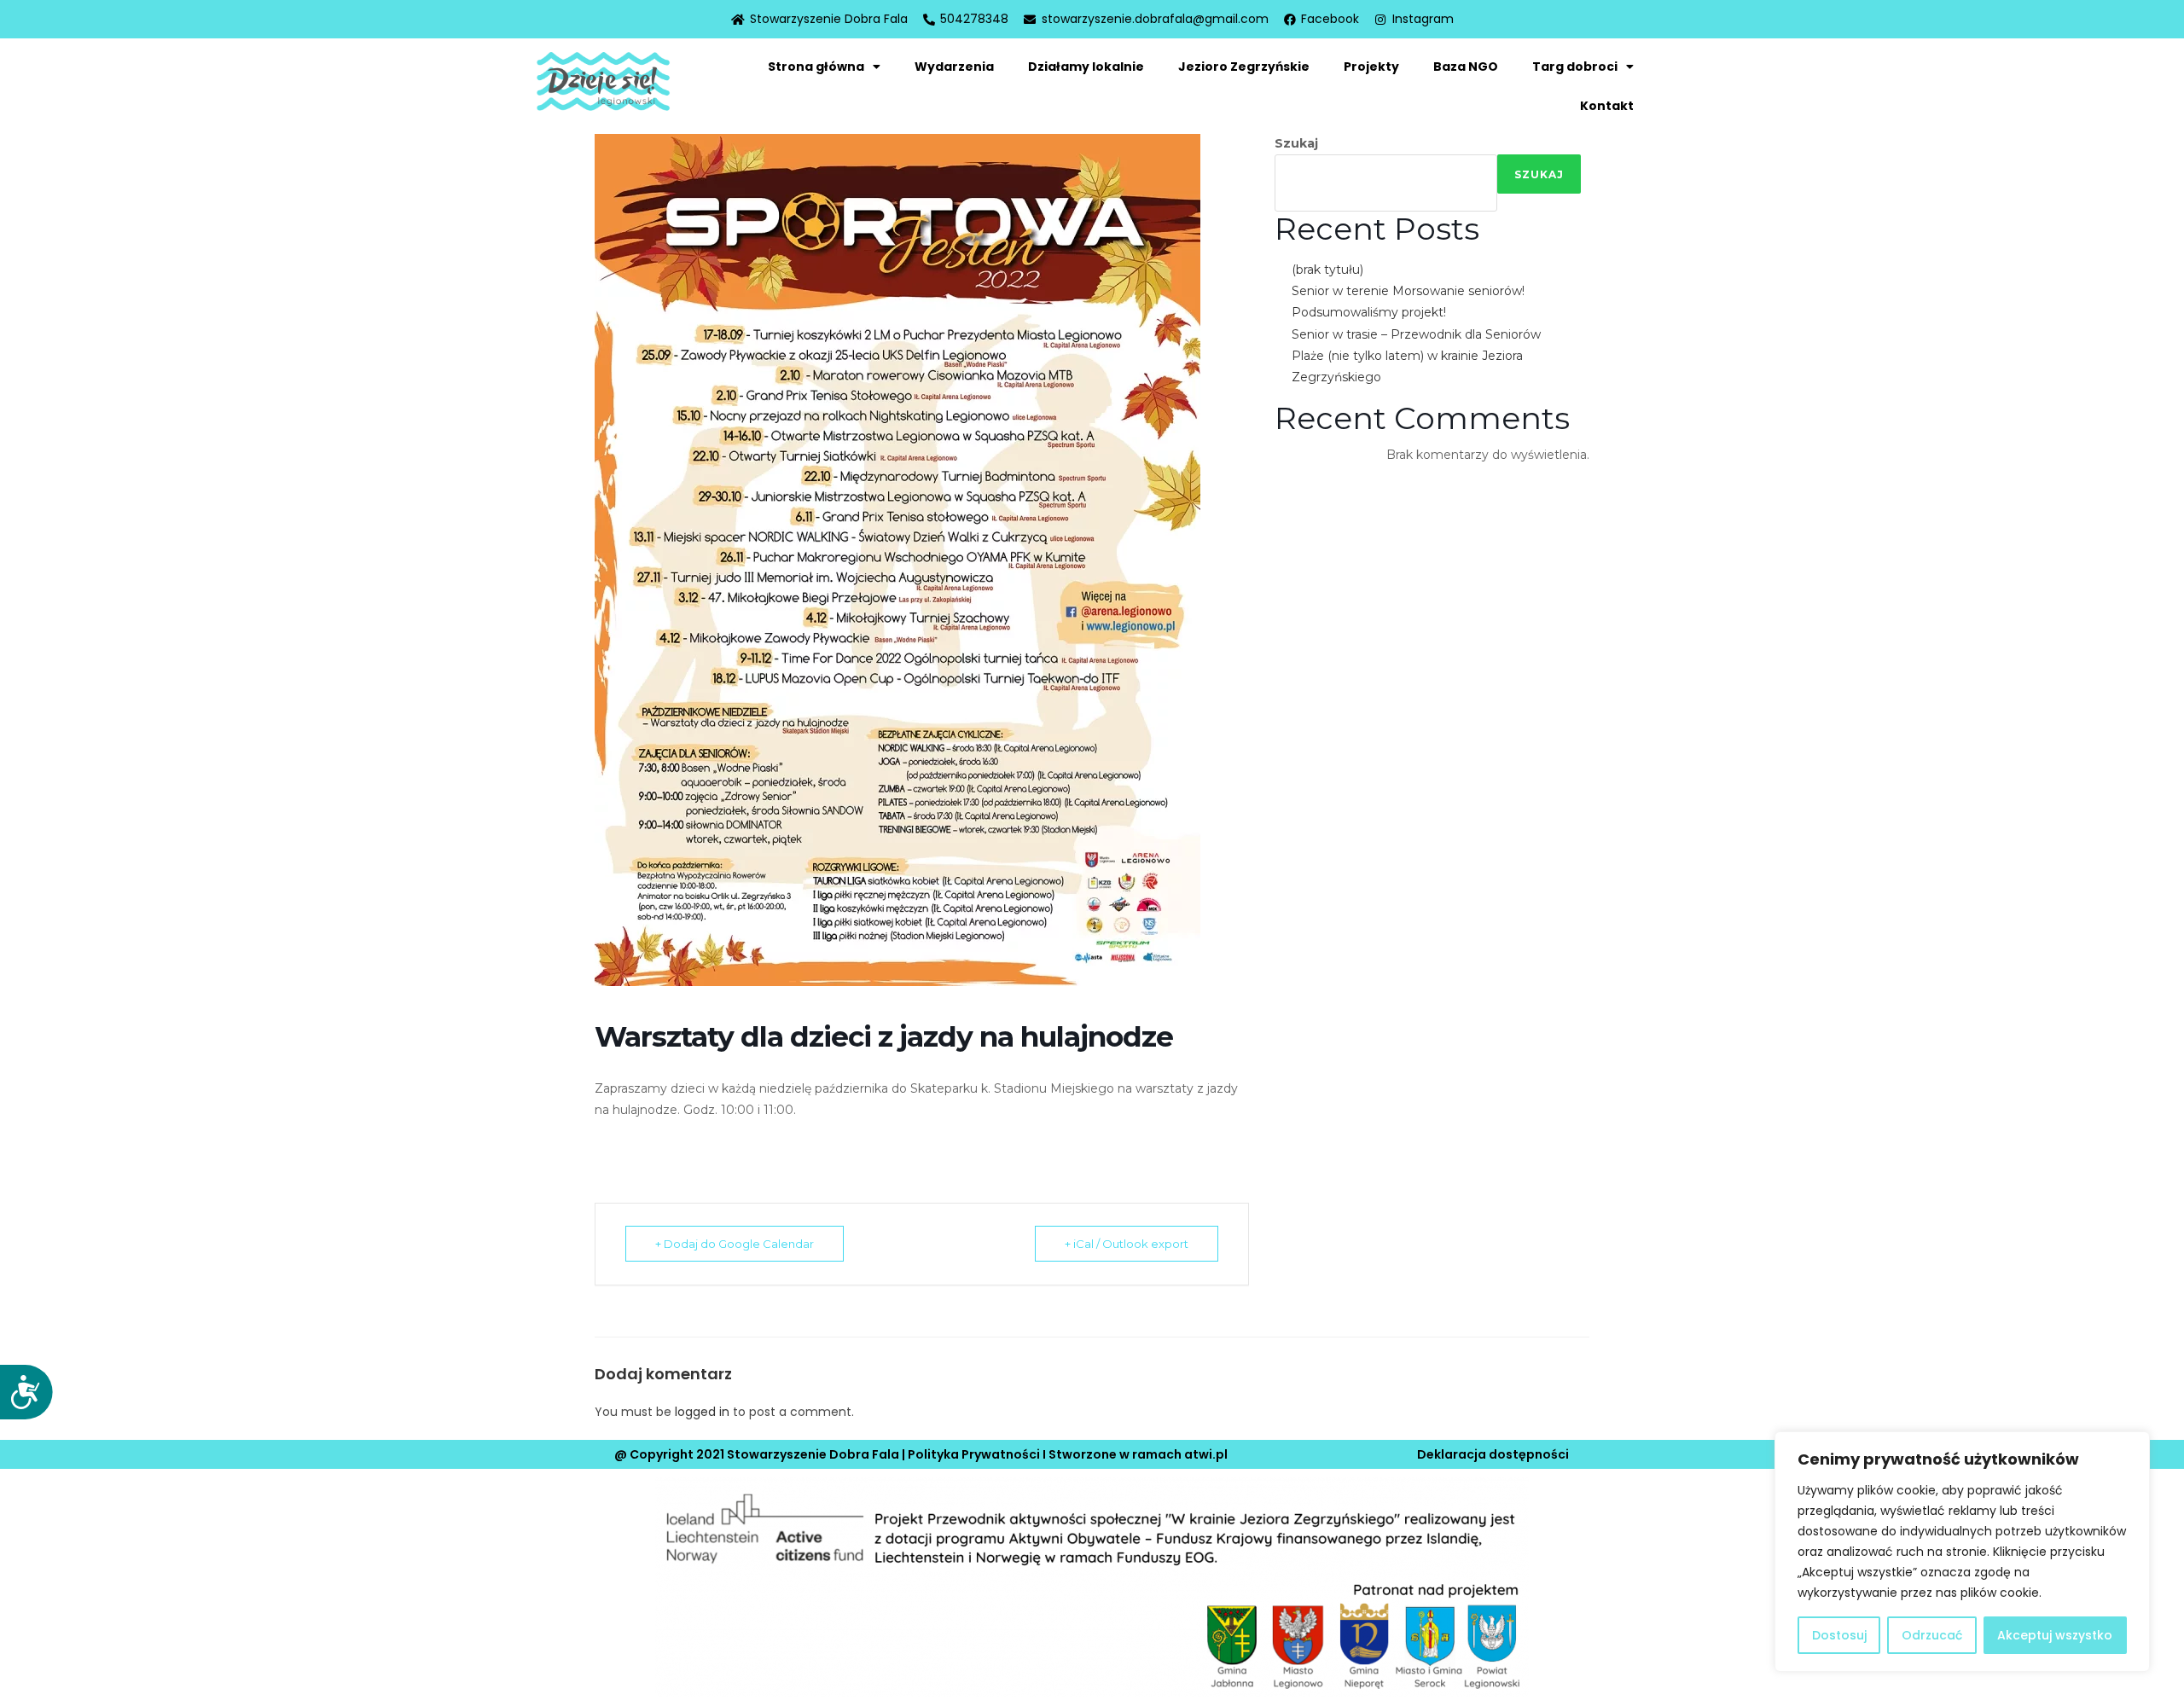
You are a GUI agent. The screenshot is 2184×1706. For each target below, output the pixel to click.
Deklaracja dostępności (1493, 1454)
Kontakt (1607, 106)
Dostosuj (1839, 1635)
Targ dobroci (1575, 67)
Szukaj (1296, 143)
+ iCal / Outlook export (1127, 1244)
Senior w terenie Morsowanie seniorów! (1408, 291)
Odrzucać (1932, 1635)
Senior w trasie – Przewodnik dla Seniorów (1416, 334)
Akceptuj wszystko (2055, 1635)
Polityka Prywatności (974, 1454)
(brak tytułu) (1327, 270)
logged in (702, 1412)
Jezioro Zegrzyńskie (1244, 67)
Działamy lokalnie (1086, 67)
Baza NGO (1466, 67)
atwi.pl (1206, 1454)
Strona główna (816, 67)
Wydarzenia (954, 67)
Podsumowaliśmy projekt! (1369, 312)
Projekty (1371, 67)
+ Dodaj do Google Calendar (735, 1244)
